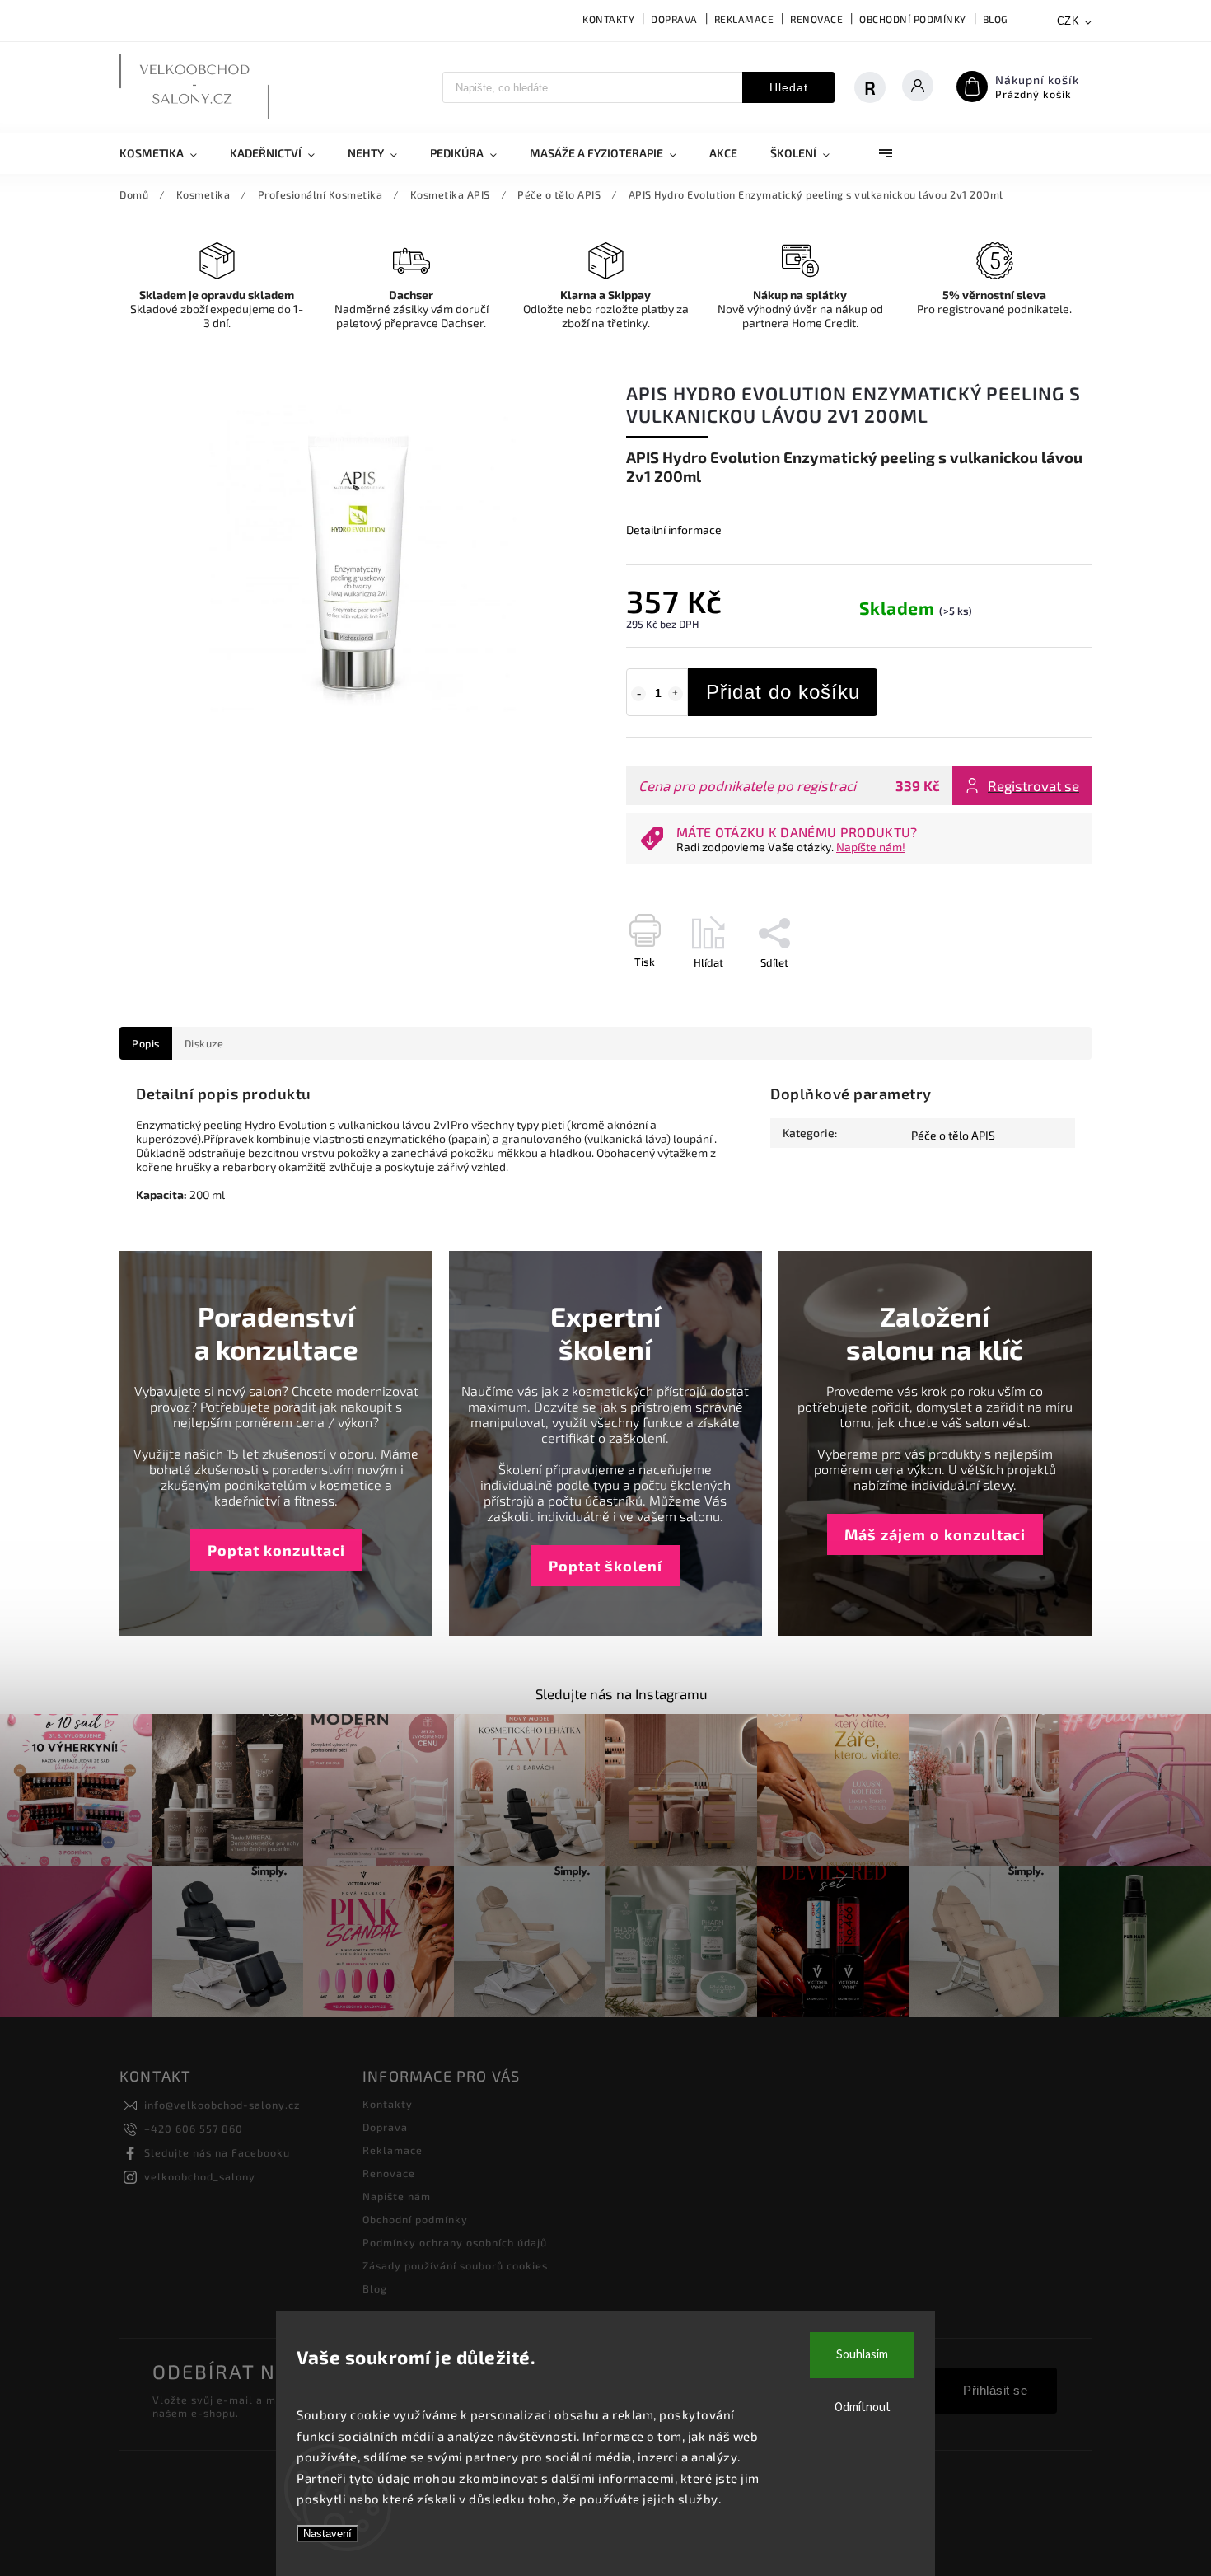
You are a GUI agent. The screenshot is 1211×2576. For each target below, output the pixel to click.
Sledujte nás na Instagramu (622, 1693)
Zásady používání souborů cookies (455, 2265)
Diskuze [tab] (204, 1043)
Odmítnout (863, 2407)
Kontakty (608, 19)
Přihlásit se (995, 2390)
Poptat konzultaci (276, 1550)
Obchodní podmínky (913, 19)
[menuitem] (166, 153)
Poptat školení (605, 1566)
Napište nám (397, 2196)
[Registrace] (878, 87)
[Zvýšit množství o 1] (676, 694)
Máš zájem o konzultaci (935, 1534)
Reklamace (744, 19)
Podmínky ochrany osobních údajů (455, 2242)
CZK (1068, 21)
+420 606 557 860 (194, 2129)
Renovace (816, 19)
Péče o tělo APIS (953, 1135)
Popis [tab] (146, 1043)
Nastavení (327, 2534)
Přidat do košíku (783, 692)
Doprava (674, 19)
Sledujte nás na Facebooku (217, 2152)
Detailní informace (674, 529)
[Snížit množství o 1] (638, 694)
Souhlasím (862, 2355)
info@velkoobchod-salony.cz (222, 2105)
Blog (996, 19)
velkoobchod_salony (200, 2176)
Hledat (789, 87)
